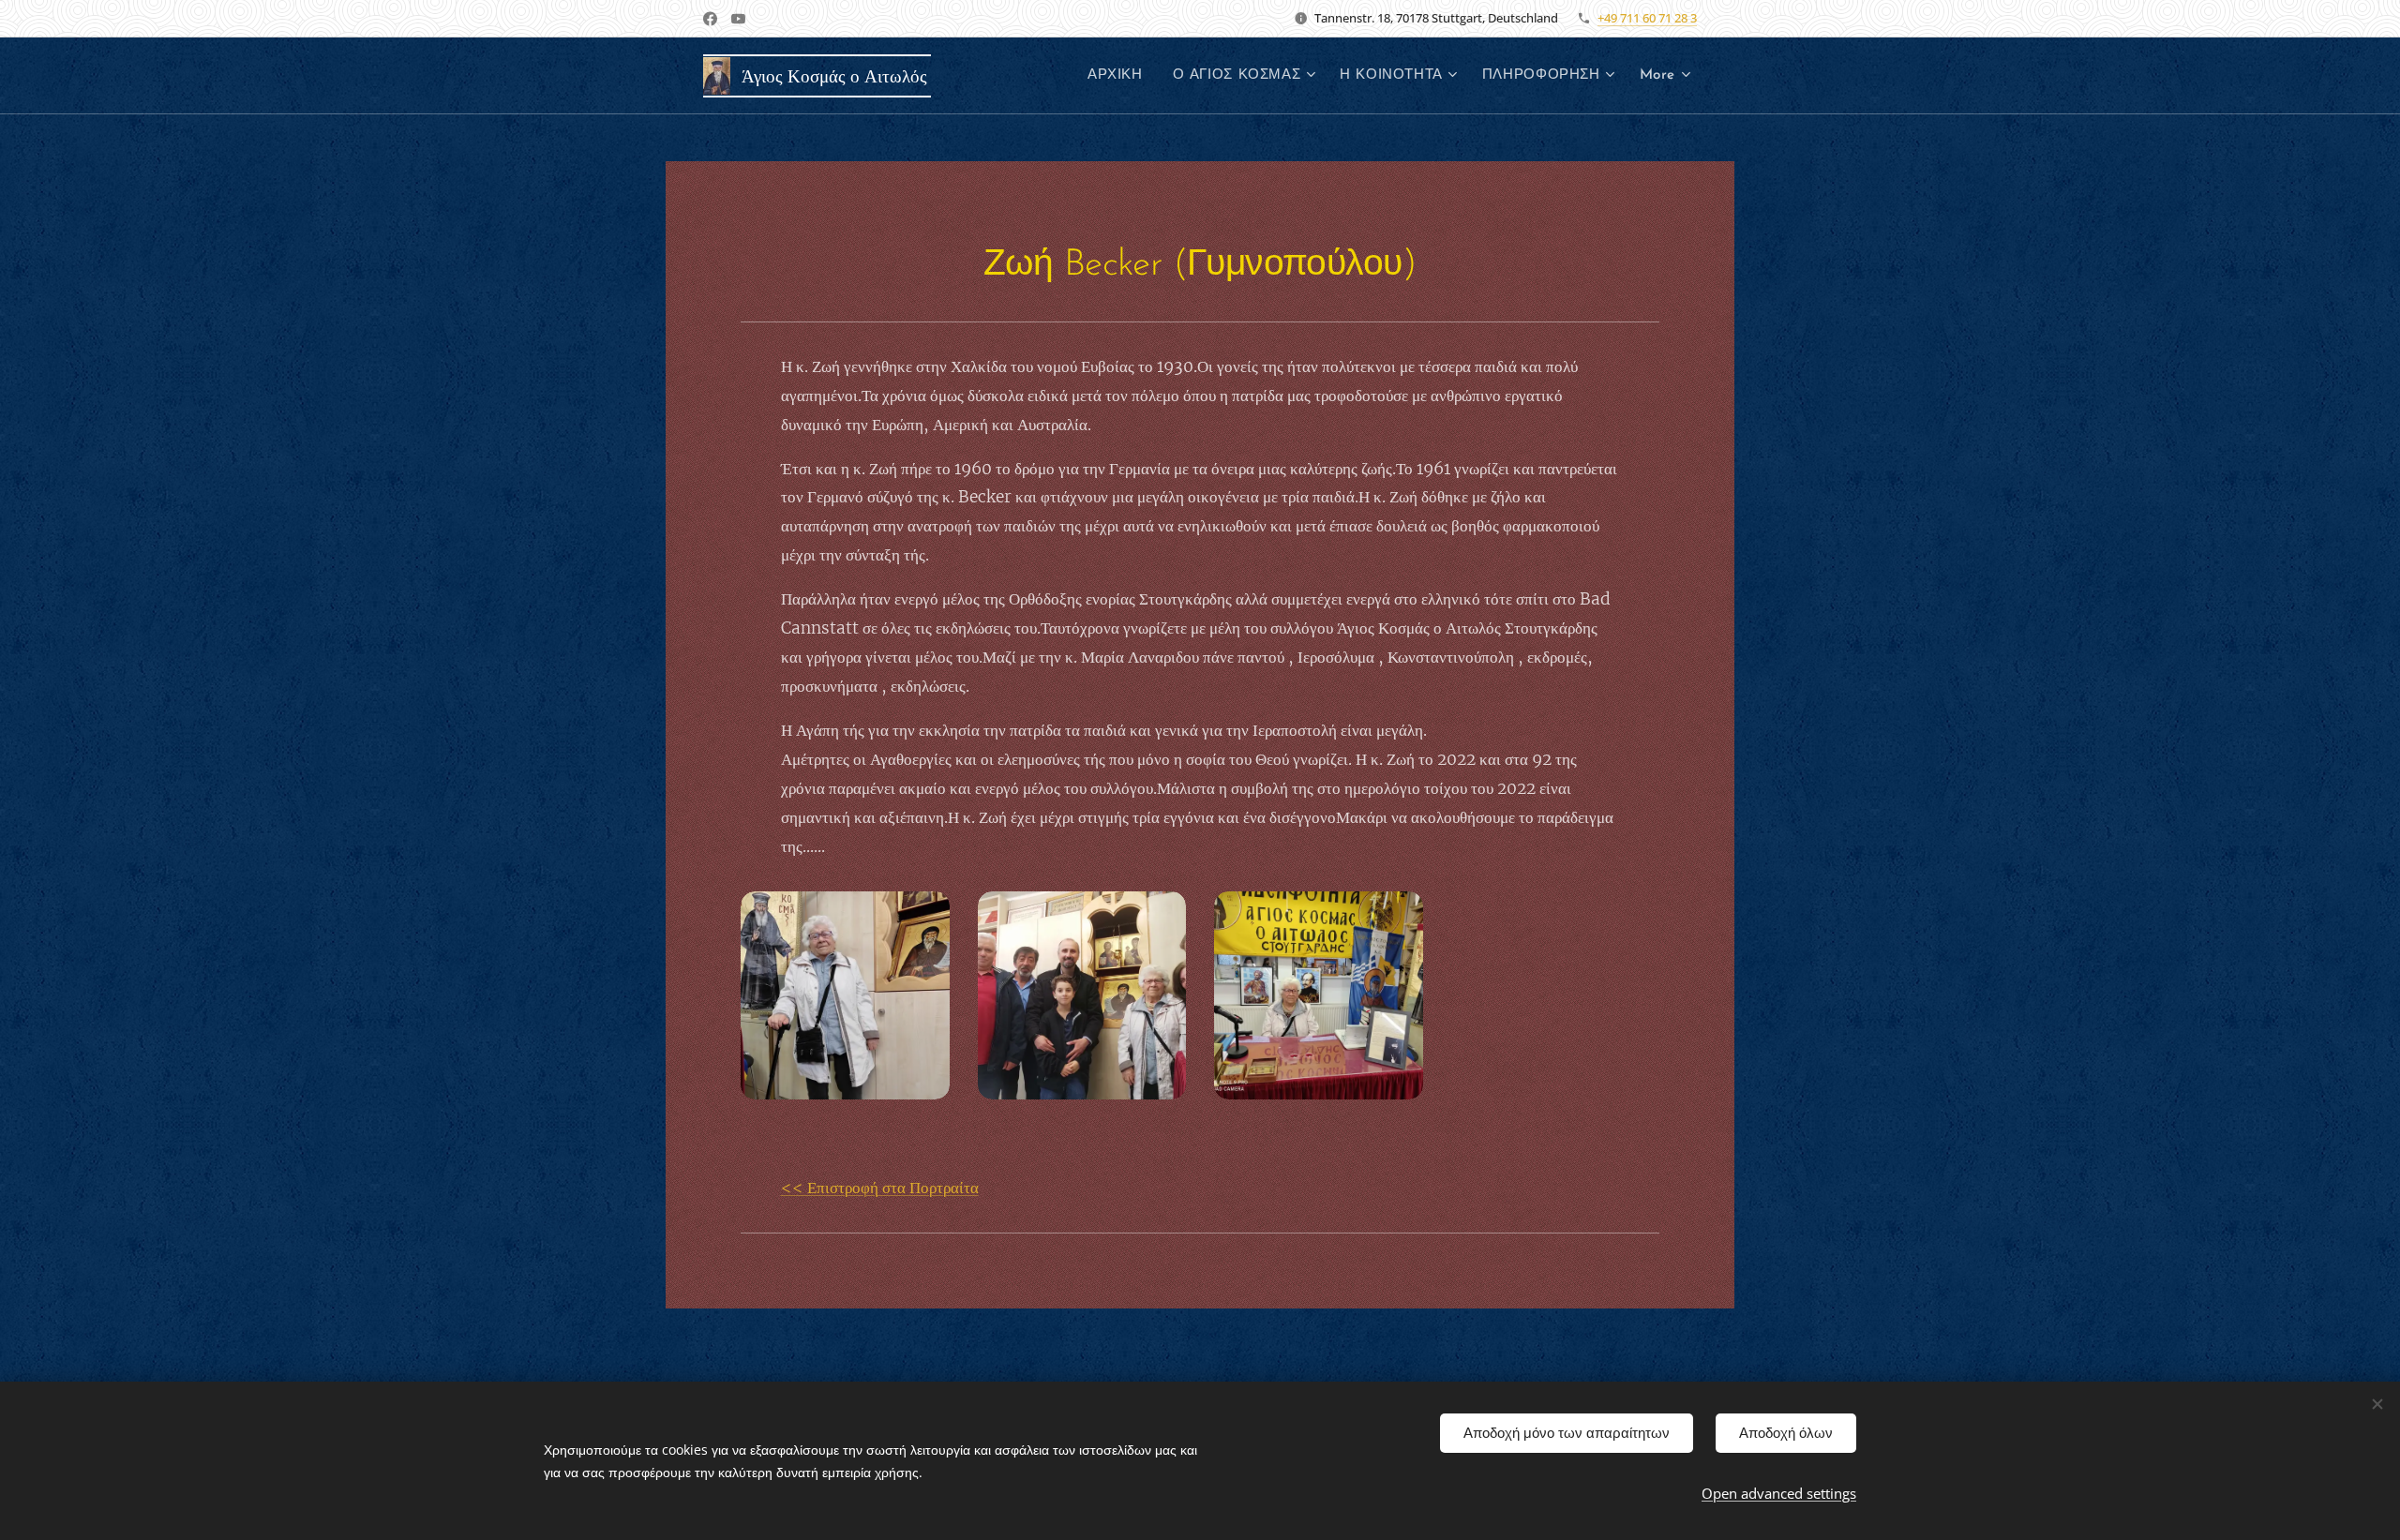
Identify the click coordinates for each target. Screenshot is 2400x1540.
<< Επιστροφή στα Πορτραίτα (880, 1188)
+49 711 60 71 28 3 (1647, 18)
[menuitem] (1120, 76)
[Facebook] (710, 19)
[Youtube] (738, 19)
